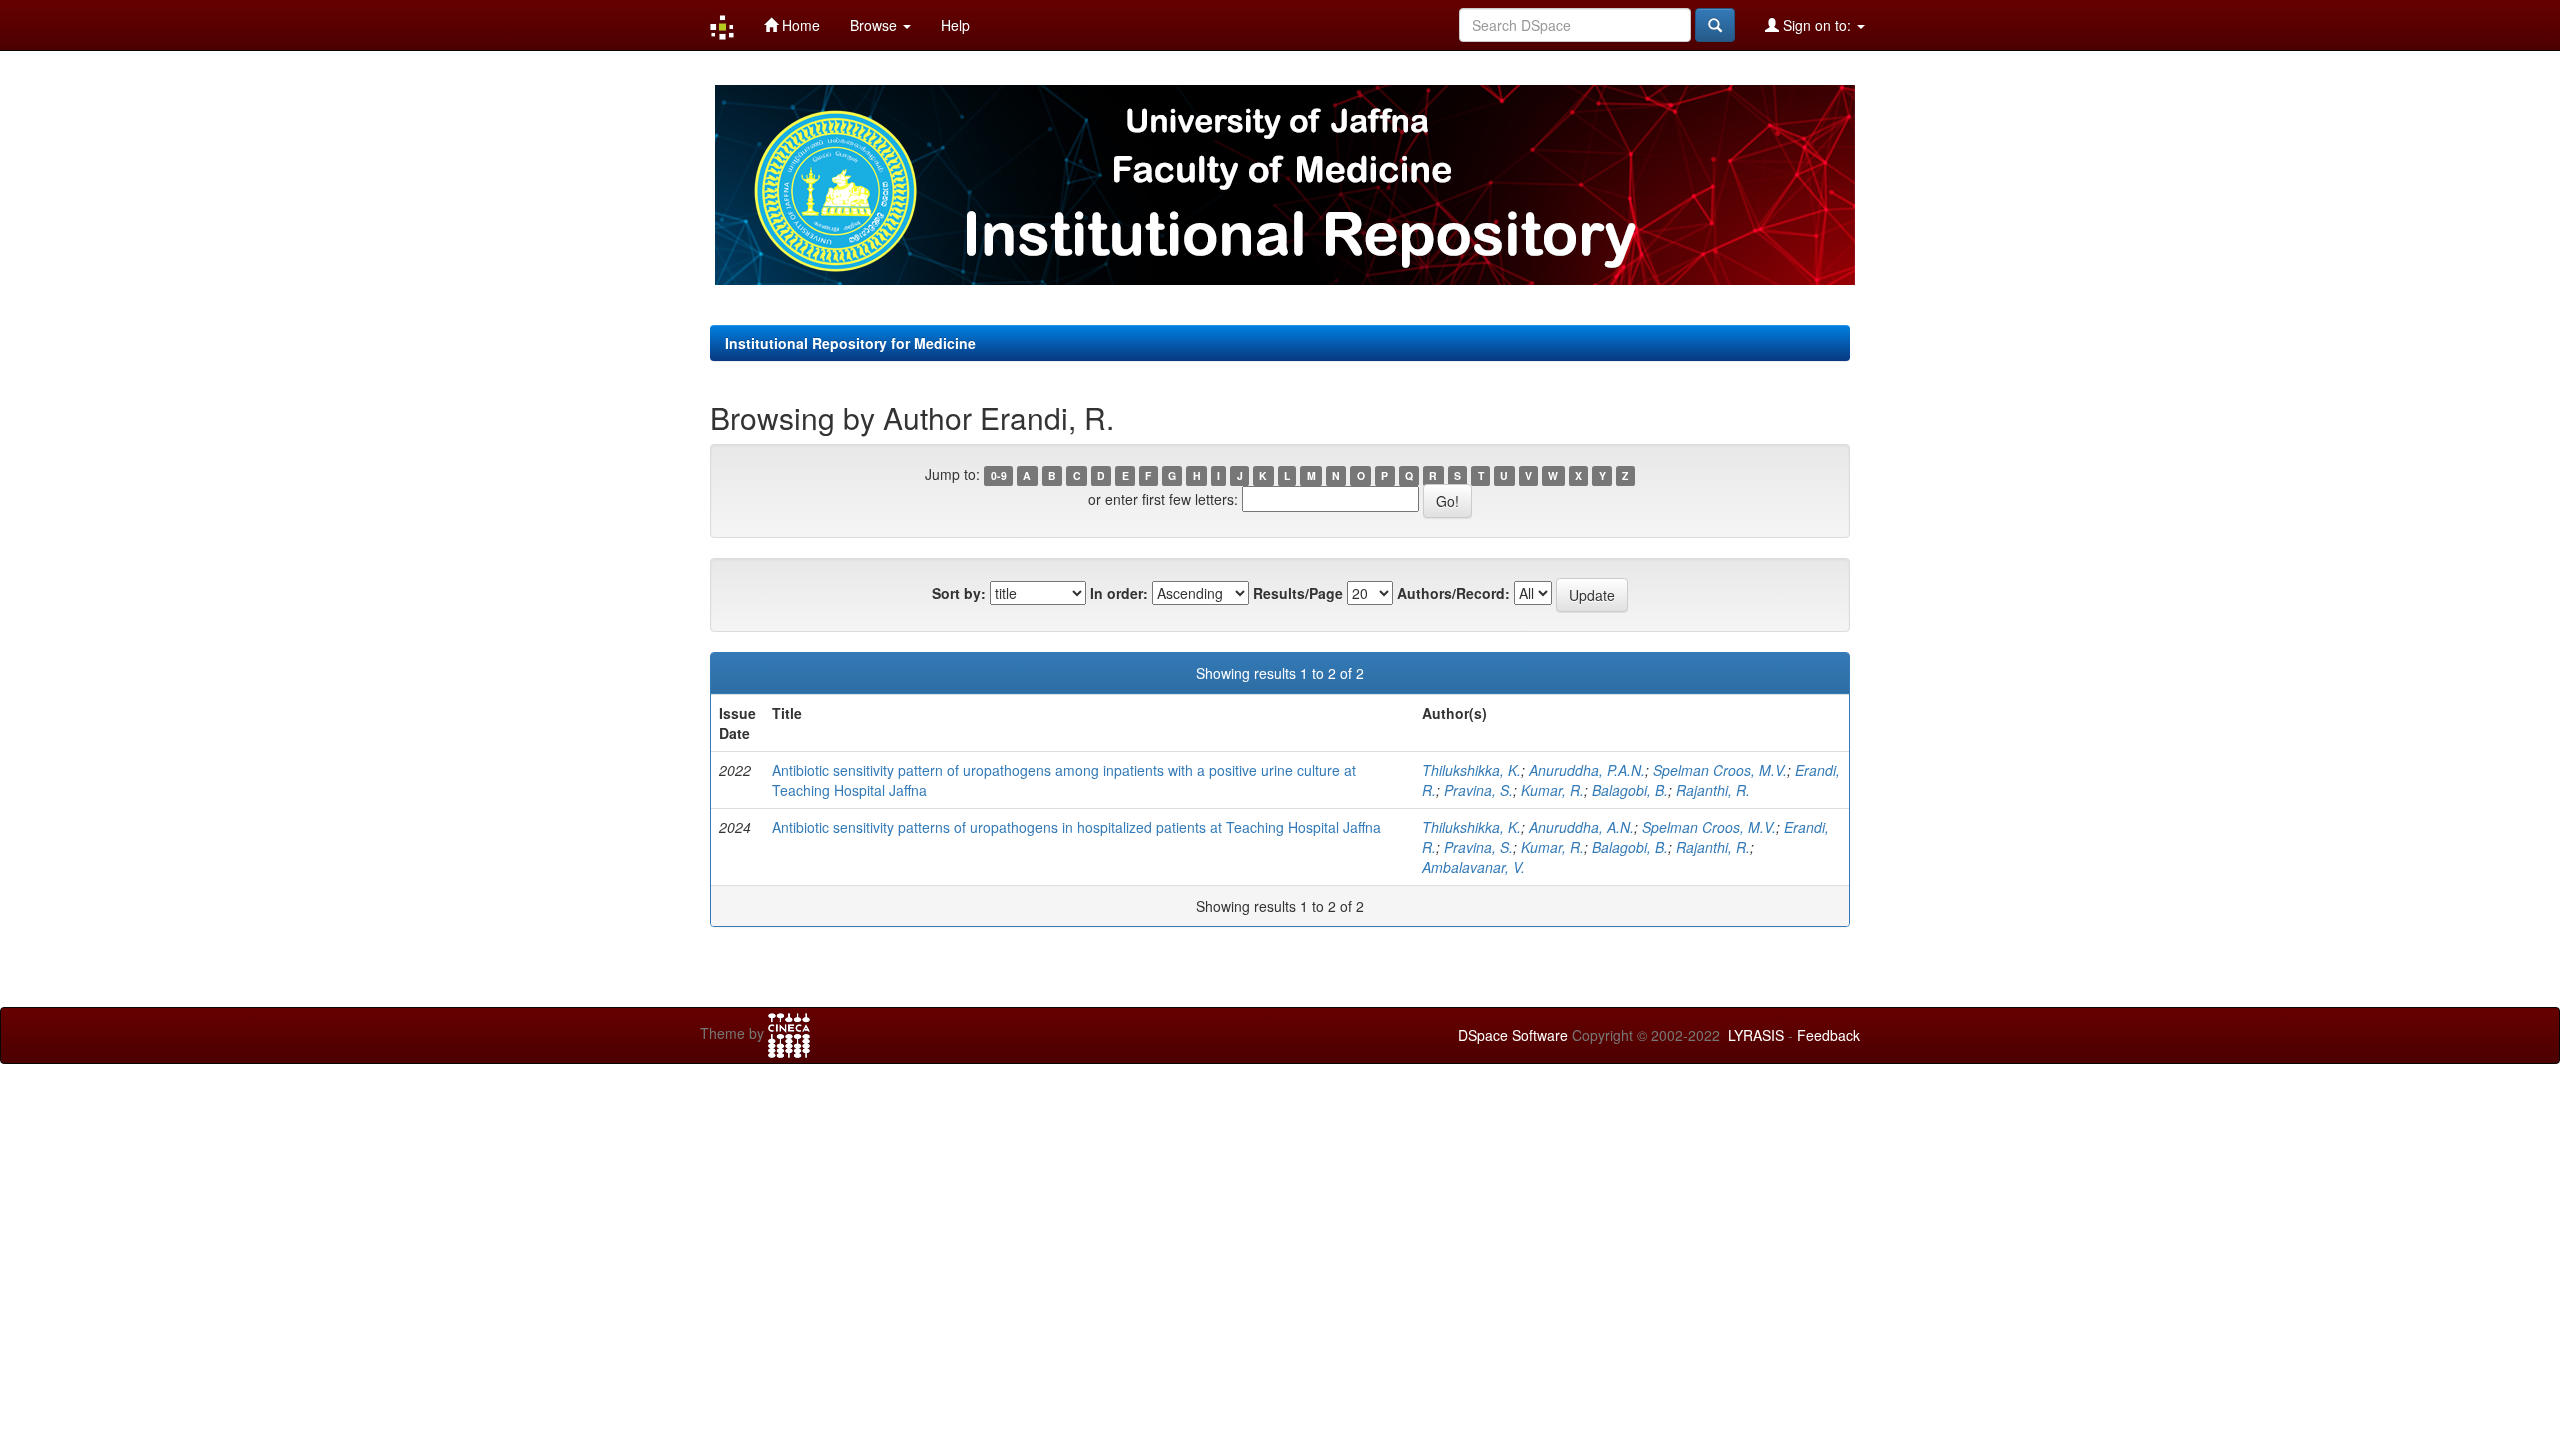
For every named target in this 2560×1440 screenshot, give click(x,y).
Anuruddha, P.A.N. (1587, 770)
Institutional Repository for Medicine (850, 343)
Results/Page (1298, 593)
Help (955, 25)
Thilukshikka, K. (1471, 770)
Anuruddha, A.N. (1581, 827)
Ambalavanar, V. (1473, 867)
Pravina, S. (1478, 790)
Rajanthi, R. (1713, 790)
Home (799, 25)
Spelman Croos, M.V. (1720, 770)
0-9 (999, 475)
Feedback (1828, 1035)
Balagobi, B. (1630, 790)
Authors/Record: (1453, 593)
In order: (1119, 593)
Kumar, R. (1552, 790)
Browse (875, 25)
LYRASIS (1756, 1035)
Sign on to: (1817, 25)
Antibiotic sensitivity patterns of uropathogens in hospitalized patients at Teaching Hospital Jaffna (1076, 827)
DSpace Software (1513, 1035)
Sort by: (959, 593)
